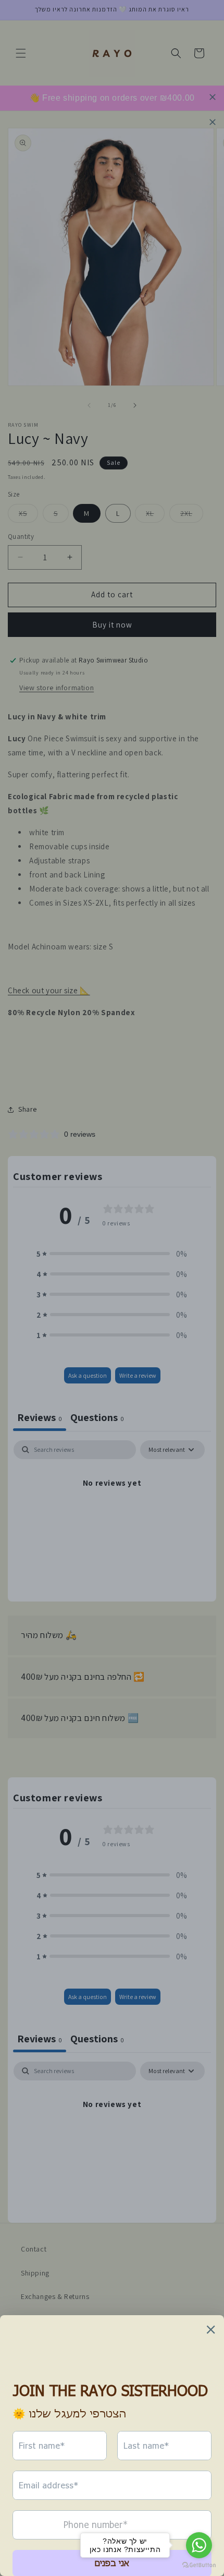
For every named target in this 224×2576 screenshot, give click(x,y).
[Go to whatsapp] (199, 2545)
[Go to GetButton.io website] (199, 2565)
